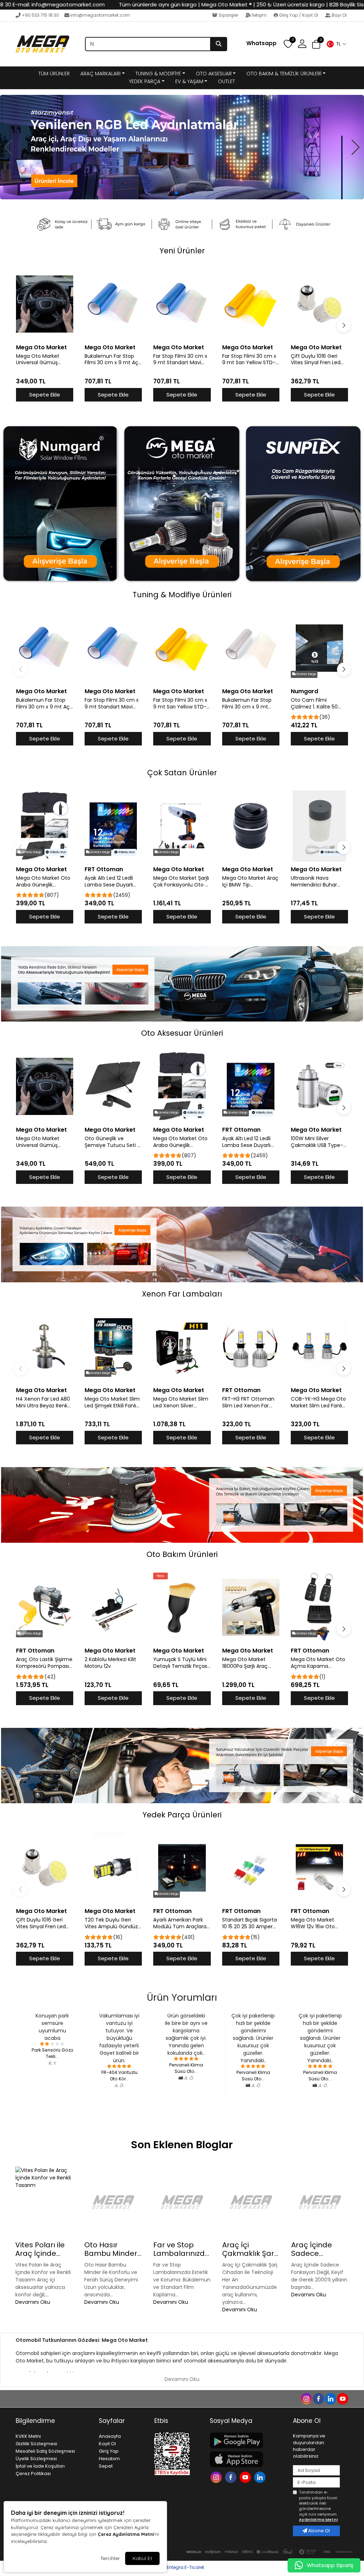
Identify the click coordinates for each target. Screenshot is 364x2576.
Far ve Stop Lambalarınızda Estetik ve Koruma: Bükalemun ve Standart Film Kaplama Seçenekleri (181, 2249)
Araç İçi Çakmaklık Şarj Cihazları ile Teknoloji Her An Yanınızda (250, 2249)
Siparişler (228, 15)
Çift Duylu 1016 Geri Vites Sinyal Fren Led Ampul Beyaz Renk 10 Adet (316, 360)
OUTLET (226, 81)
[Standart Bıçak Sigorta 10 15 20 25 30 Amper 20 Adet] (251, 1868)
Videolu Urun (57, 852)
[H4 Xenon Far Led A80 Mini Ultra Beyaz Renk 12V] (45, 1347)
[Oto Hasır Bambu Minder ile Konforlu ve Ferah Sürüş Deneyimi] (113, 2202)
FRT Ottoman (104, 869)
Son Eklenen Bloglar (182, 2145)
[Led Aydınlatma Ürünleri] (182, 147)
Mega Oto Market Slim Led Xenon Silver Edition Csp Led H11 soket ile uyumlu (181, 1402)
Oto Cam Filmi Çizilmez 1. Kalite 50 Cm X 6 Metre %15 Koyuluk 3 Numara (314, 704)
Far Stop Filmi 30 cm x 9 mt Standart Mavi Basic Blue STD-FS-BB (180, 360)
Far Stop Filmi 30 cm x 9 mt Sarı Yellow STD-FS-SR (249, 360)
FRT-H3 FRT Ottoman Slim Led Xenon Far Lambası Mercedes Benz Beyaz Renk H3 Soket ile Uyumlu (248, 1402)
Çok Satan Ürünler (182, 773)
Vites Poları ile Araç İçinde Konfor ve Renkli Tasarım (43, 2249)
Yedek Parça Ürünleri (182, 1815)
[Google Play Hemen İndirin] (247, 2440)
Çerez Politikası (33, 2473)
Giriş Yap (109, 2451)
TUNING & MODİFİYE (158, 74)
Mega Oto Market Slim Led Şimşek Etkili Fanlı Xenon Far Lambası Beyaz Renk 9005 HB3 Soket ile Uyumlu (112, 1402)
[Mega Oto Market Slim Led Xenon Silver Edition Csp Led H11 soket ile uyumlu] (182, 1347)
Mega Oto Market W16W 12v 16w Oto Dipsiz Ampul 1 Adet (314, 1923)
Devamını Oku (33, 2302)
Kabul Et (142, 2558)
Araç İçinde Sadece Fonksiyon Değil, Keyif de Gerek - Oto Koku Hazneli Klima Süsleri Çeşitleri (320, 2249)
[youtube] (342, 2398)
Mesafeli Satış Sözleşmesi (45, 2451)
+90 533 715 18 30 (40, 15)
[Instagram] (217, 2477)
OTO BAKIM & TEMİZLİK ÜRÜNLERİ (284, 74)
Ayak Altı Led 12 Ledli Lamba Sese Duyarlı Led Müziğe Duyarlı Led (112, 882)
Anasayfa (110, 2436)
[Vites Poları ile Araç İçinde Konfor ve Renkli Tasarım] (44, 2202)
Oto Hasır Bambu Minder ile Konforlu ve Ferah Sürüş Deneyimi (111, 2249)
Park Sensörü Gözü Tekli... (52, 2053)
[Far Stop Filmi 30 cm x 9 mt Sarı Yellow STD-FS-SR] (251, 304)
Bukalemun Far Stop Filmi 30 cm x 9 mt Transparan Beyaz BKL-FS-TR (250, 704)
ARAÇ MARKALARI (100, 74)
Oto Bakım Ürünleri (182, 1554)
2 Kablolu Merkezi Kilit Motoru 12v (110, 1663)
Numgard (304, 691)
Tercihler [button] (110, 2558)
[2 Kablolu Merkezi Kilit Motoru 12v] (113, 1607)
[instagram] (306, 2398)
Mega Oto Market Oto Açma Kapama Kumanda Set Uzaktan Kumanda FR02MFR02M (319, 1663)
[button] (336, 44)
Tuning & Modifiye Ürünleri (182, 595)
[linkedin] (330, 2398)
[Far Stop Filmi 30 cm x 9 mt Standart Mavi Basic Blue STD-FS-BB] (182, 304)
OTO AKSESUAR (214, 74)
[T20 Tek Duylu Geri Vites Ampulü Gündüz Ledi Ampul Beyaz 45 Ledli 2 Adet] (113, 1868)
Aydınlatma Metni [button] (318, 2520)
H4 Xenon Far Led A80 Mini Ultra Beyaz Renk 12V (43, 1402)
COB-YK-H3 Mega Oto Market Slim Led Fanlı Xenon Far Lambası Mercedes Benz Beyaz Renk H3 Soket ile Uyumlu (318, 1402)
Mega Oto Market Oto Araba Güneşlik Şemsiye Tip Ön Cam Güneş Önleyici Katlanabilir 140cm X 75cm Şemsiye (43, 882)
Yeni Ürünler (182, 251)
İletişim (259, 15)
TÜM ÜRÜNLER (54, 74)
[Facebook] (232, 2477)
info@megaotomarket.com (100, 15)
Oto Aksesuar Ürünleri (182, 1033)
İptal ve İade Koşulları (40, 2466)
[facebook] (318, 2398)
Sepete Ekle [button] (45, 395)
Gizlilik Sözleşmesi (36, 2444)
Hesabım (109, 2459)
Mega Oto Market (41, 347)
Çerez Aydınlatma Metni (126, 2534)
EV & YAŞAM (189, 81)
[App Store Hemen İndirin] (247, 2459)
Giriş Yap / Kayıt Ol (299, 15)
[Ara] (219, 44)
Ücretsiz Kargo (306, 674)
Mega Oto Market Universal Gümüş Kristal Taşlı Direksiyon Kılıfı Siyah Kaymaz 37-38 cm (44, 360)
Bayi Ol (339, 15)
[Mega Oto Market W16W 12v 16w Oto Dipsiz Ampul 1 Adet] (319, 1868)
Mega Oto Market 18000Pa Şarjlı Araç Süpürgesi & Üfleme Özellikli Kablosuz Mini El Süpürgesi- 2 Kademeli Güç (251, 1663)
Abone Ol (318, 2531)
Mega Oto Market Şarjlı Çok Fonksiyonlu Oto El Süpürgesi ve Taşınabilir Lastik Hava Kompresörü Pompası (181, 882)
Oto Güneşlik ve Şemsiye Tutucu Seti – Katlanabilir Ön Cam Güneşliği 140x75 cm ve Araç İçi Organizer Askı (113, 1142)
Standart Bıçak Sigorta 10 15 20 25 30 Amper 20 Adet (250, 1923)
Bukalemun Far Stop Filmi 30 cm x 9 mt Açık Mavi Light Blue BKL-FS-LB (113, 360)
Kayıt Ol (107, 2444)
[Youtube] (246, 2477)
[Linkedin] (261, 2477)
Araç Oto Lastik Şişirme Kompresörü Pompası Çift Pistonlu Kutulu (44, 1663)
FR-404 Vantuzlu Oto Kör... (119, 2076)
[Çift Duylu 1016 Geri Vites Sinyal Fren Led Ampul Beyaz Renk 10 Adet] (319, 304)
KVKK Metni (28, 2436)
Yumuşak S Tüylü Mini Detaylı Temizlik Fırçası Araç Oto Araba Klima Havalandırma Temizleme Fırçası (181, 1663)
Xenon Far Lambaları (182, 1294)
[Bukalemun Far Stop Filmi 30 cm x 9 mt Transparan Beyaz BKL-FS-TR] (251, 648)
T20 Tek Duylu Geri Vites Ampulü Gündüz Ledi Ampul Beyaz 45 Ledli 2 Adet (111, 1923)
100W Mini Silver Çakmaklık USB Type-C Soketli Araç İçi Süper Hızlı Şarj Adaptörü (319, 1142)
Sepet (106, 2466)
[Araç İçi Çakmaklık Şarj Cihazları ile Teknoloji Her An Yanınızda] (251, 2202)
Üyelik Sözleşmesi (36, 2459)
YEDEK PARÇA (145, 81)
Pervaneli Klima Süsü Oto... (186, 2068)
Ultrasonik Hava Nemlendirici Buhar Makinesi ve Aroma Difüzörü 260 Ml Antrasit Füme (314, 882)
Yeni (160, 1576)
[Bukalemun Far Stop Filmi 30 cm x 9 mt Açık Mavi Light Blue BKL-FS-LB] (113, 304)
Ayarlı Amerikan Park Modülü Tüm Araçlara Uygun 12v (180, 1923)
